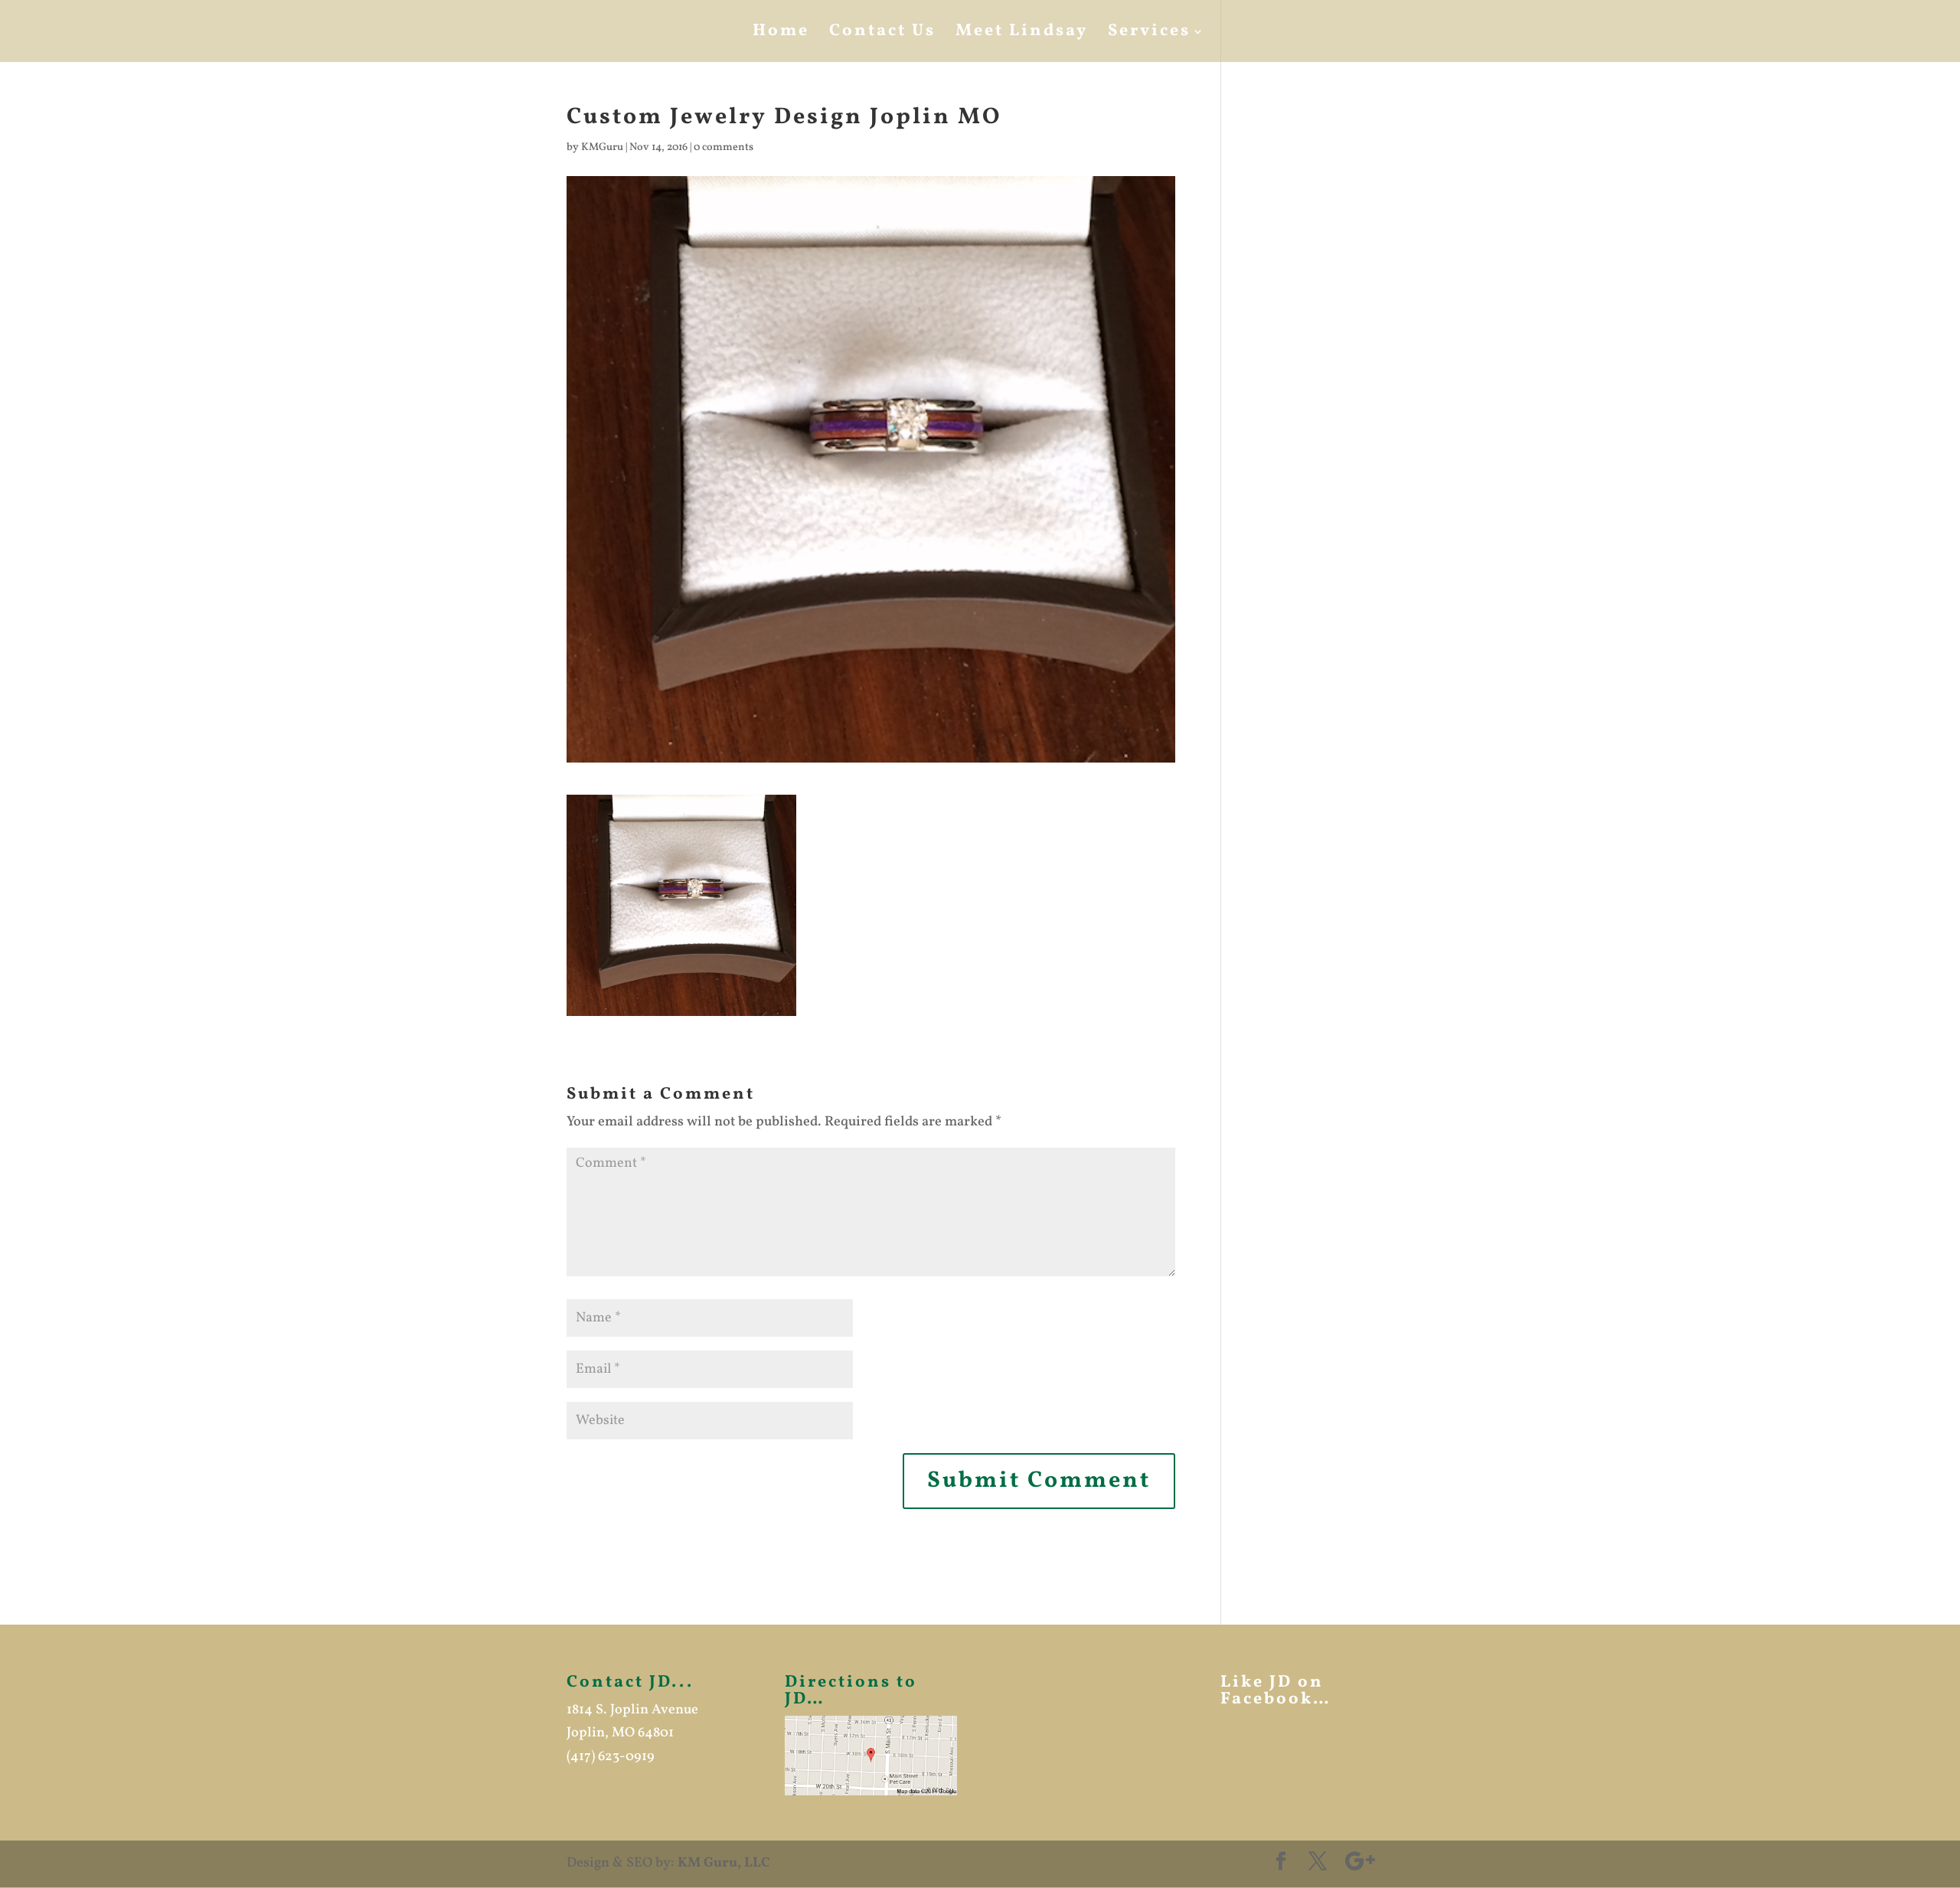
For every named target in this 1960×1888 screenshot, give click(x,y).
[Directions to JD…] (871, 1756)
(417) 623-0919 (611, 1757)
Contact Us (882, 34)
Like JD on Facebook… (1276, 1691)
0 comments (724, 147)
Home (781, 34)
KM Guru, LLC (724, 1863)
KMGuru (602, 147)
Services (1149, 34)
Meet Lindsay (1022, 34)
